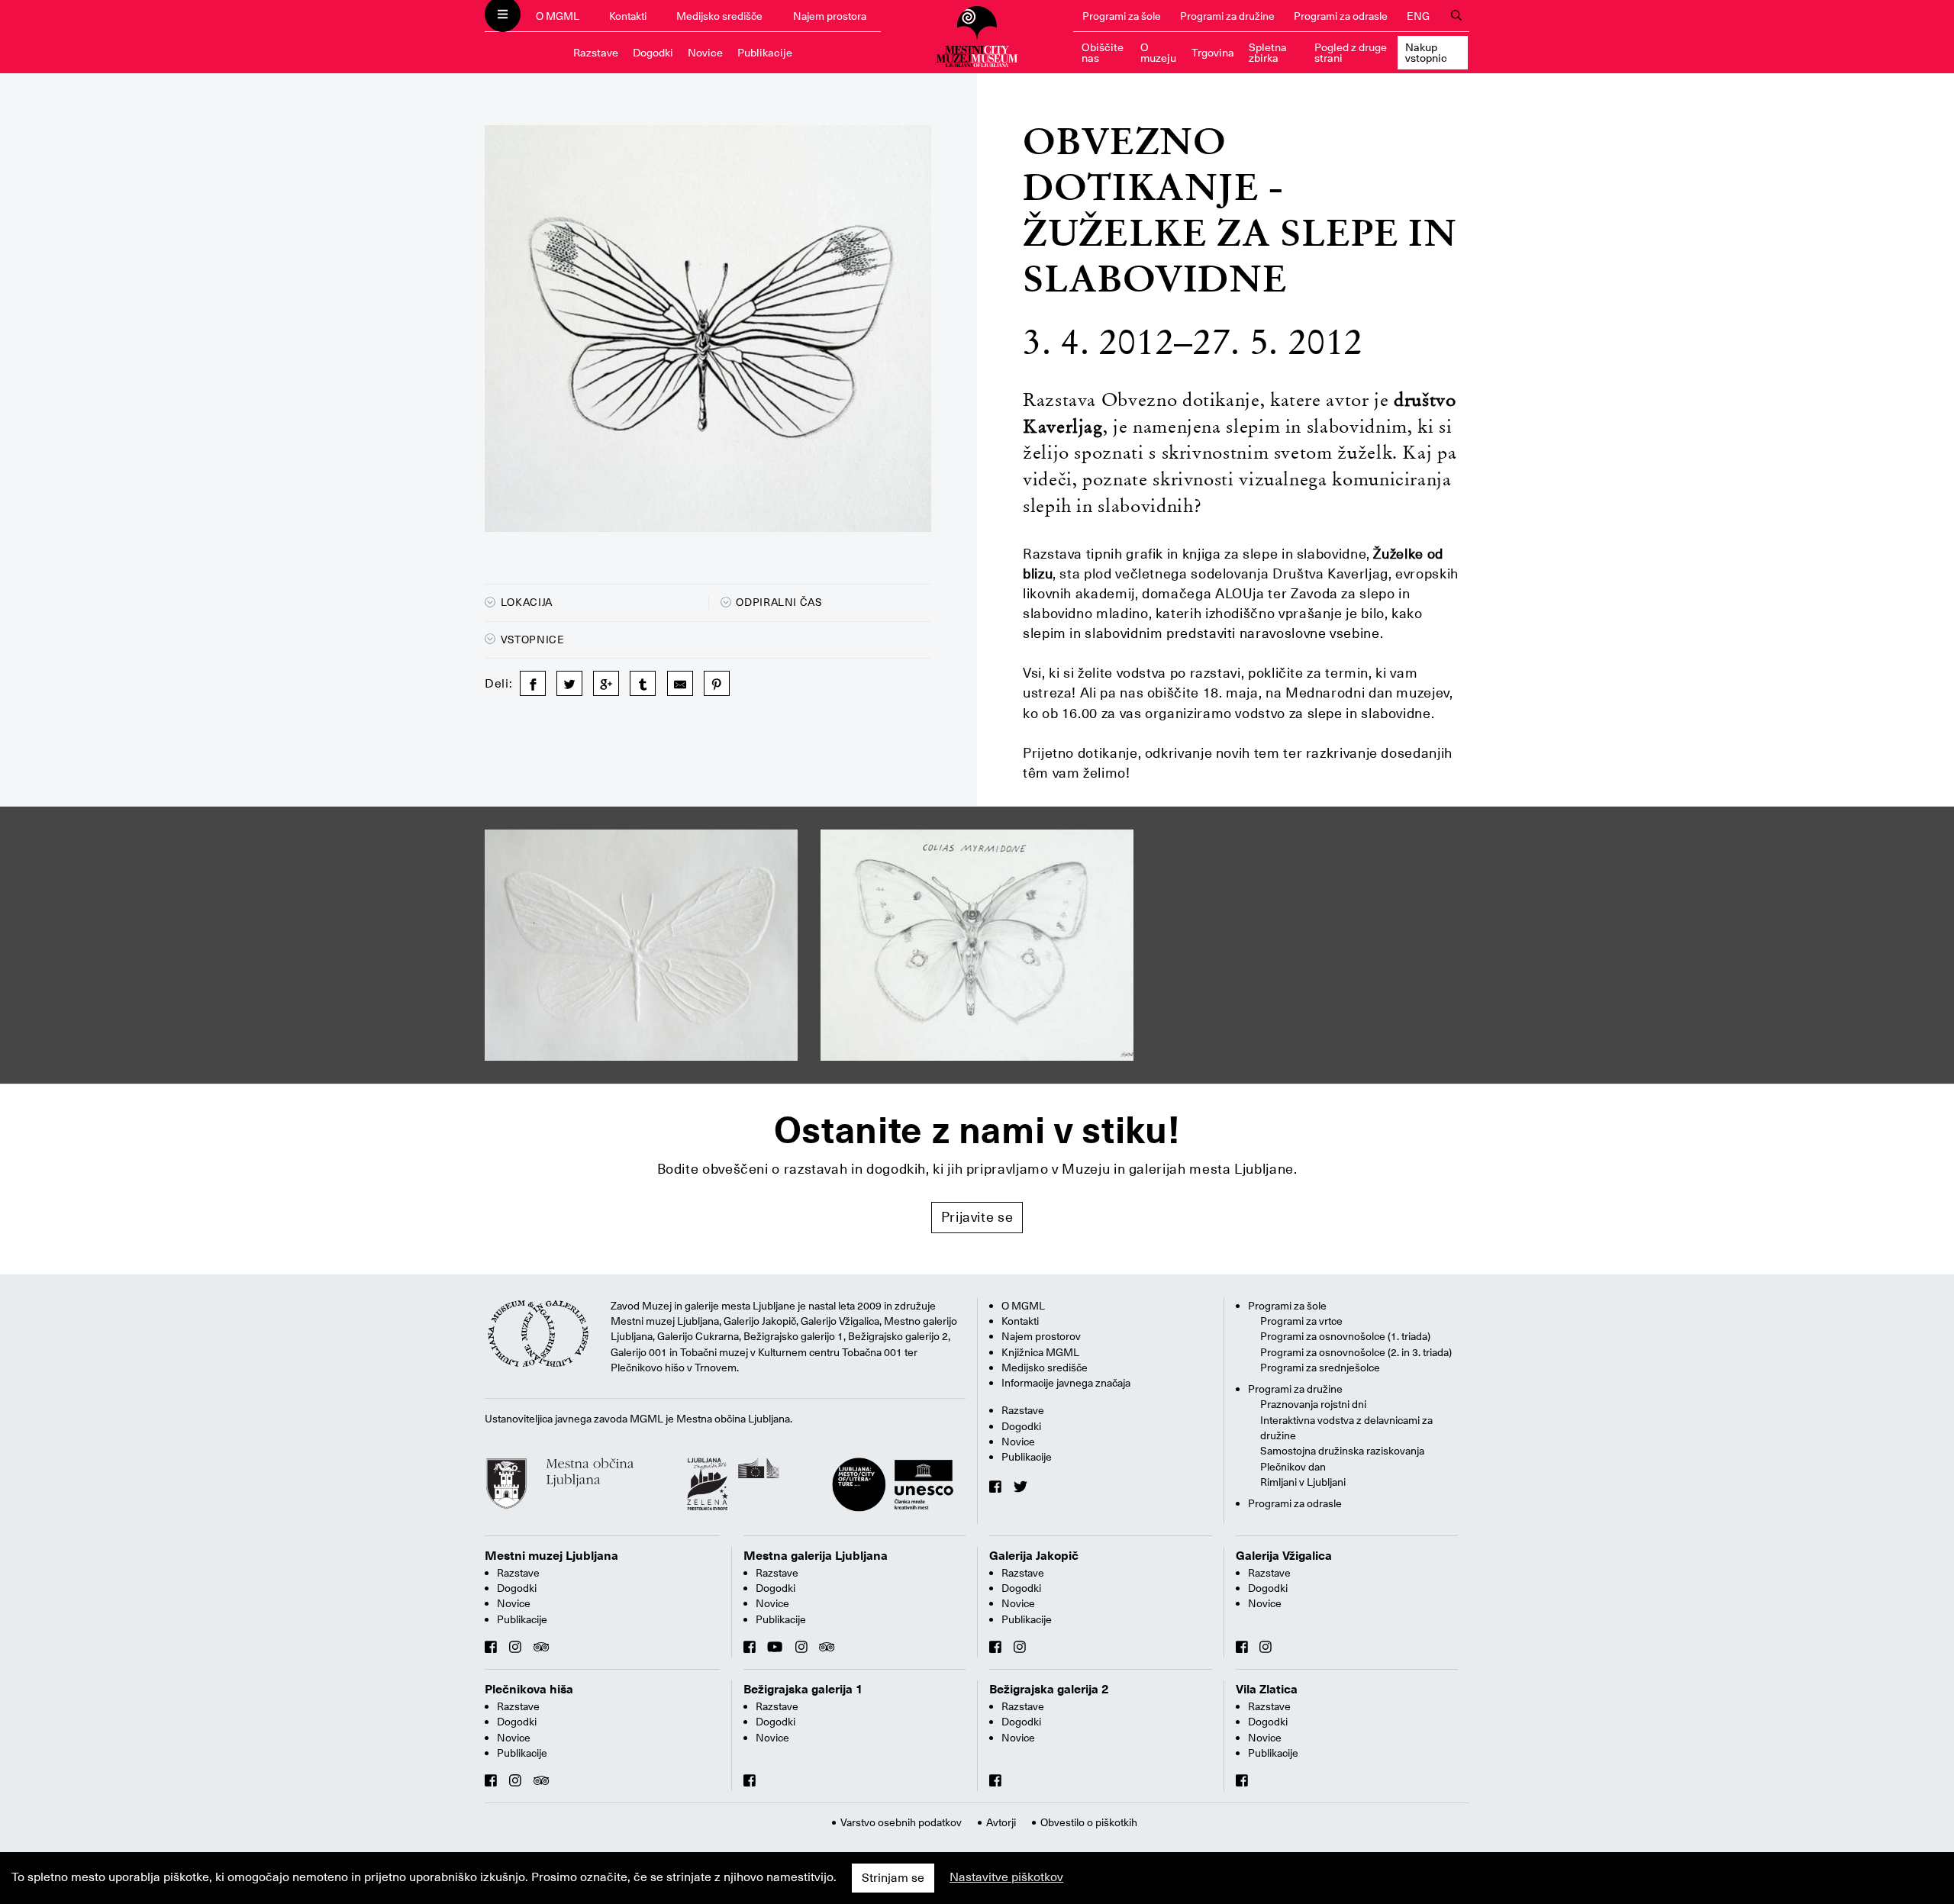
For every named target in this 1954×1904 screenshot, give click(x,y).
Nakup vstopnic (1426, 53)
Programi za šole (1122, 16)
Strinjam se (893, 1878)
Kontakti (628, 16)
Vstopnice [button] (531, 639)
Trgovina (1213, 53)
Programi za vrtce (1301, 1321)
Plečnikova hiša (529, 1690)
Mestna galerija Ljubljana (816, 1556)
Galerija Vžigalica (1284, 1556)
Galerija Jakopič (1034, 1556)
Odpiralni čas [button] (778, 602)
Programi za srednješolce (1320, 1368)
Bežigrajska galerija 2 (1049, 1690)
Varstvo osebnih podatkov (901, 1822)
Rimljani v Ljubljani (1303, 1482)
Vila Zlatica (1267, 1690)
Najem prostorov (1041, 1336)
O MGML (558, 16)
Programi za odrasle (1341, 16)
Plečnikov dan (1293, 1467)
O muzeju (1158, 53)
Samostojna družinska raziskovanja (1342, 1451)
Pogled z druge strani (1351, 53)
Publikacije (765, 53)
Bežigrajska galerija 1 (803, 1690)
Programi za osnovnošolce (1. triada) (1345, 1336)
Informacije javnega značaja (1066, 1383)
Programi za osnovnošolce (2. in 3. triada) (1356, 1352)
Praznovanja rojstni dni (1313, 1404)
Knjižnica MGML (1040, 1352)
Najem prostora (830, 16)
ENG (1418, 16)
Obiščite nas (1103, 53)
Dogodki (653, 53)
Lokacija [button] (525, 602)
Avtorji (1001, 1822)
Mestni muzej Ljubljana (551, 1556)
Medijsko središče (719, 16)
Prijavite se (977, 1217)
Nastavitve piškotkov (1006, 1877)
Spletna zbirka (1268, 53)
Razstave (596, 53)
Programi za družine (1227, 16)
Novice (705, 53)
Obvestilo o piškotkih (1089, 1822)
